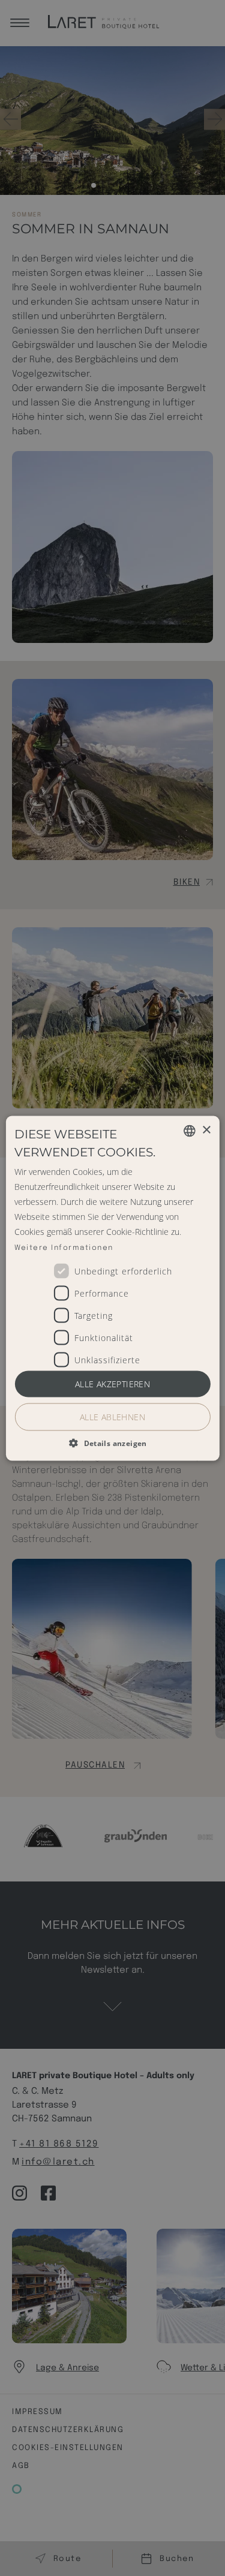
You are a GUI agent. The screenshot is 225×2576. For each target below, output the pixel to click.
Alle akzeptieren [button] (112, 1383)
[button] (112, 1442)
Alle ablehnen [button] (112, 1416)
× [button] (206, 1130)
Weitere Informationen (64, 1248)
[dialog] (112, 1288)
